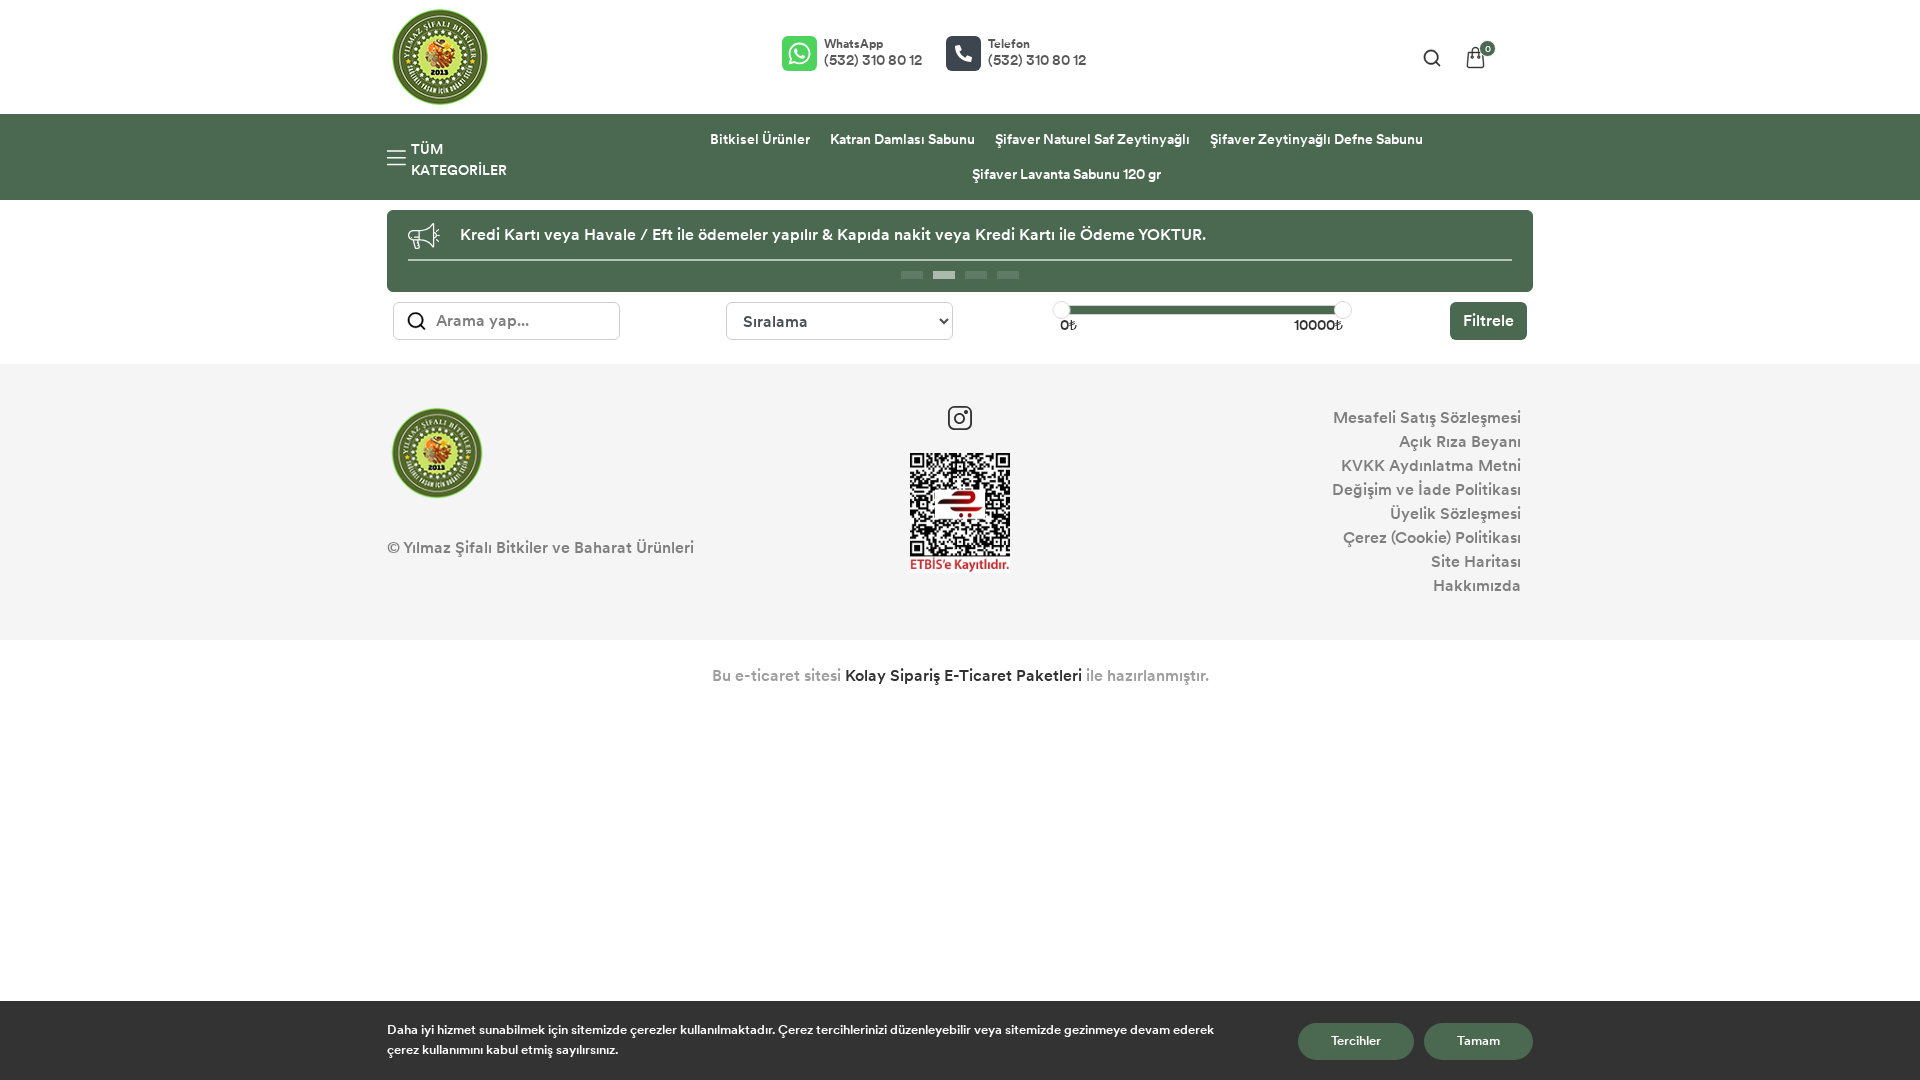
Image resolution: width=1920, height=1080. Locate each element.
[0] (1475, 57)
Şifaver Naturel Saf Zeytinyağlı (1092, 139)
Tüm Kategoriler (459, 160)
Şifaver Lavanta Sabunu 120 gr (1066, 174)
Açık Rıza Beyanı (1460, 441)
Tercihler (1356, 1041)
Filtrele (1488, 320)
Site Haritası (1476, 561)
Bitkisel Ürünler (760, 139)
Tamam (1478, 1041)
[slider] (1061, 310)
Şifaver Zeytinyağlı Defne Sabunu (1316, 139)
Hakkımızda (1477, 585)
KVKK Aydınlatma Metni (1431, 465)
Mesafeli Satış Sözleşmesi (1427, 417)
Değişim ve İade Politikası (1426, 489)
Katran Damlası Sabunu (902, 139)
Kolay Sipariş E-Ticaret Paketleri (963, 675)
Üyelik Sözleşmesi (1455, 513)
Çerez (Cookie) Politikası (1432, 537)
